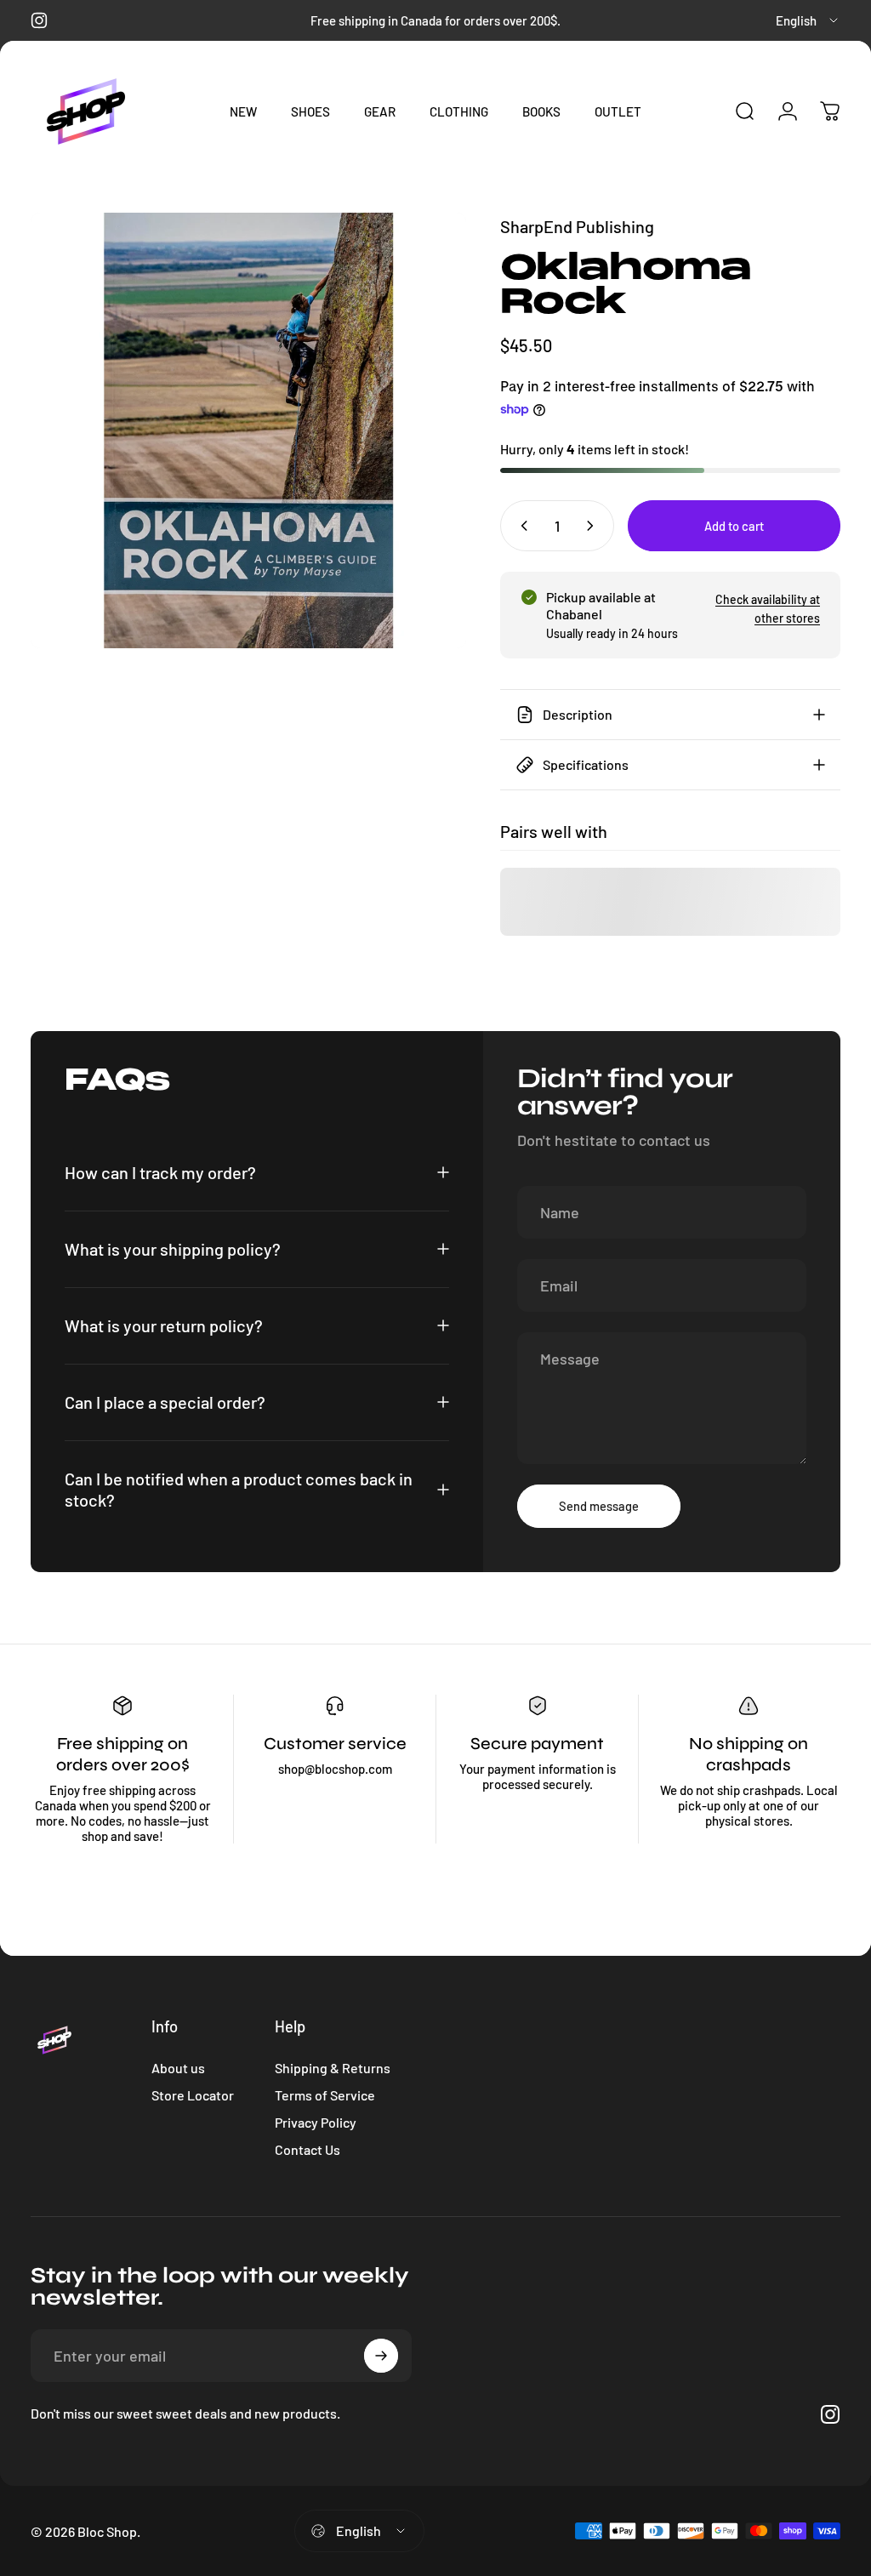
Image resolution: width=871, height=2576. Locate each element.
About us (178, 2068)
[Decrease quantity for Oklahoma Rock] (521, 526)
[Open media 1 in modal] (248, 430)
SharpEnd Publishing (577, 226)
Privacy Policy (316, 2122)
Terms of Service (325, 2095)
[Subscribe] (381, 2356)
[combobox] (808, 20)
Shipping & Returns (333, 2068)
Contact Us (307, 2149)
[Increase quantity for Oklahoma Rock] (594, 526)
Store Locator (193, 2095)
